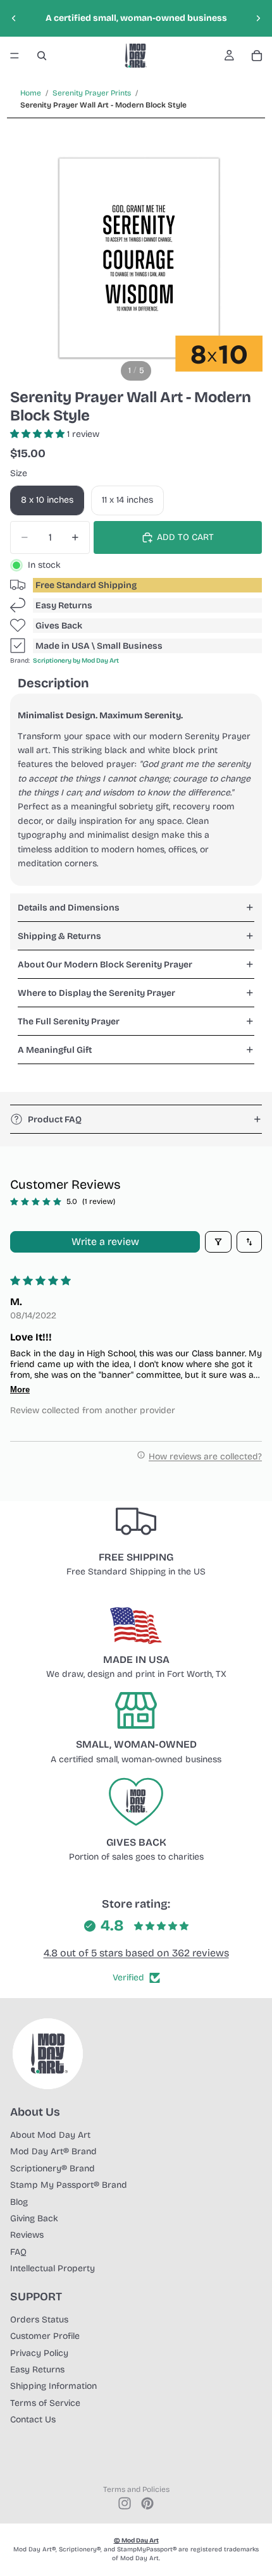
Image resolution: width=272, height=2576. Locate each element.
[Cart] (257, 56)
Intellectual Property (53, 2268)
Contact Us (33, 2420)
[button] (39, 434)
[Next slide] (258, 18)
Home (31, 93)
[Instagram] (125, 2503)
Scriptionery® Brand (53, 2168)
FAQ (18, 2252)
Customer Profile (45, 2336)
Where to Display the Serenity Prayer (96, 993)
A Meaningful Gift (55, 1050)
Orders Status (39, 2320)
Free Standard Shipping (86, 585)
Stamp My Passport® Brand (69, 2185)
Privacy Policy (39, 2353)
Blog (19, 2202)
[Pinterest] (147, 2503)
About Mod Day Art (50, 2135)
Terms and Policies (136, 2489)
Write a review (105, 1242)
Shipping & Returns (59, 936)
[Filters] (218, 1242)
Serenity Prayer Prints (92, 93)
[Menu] (15, 56)
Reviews (27, 2235)
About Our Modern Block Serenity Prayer (105, 965)
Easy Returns (64, 605)
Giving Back (34, 2218)
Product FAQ (55, 1119)
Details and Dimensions (69, 908)
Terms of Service (45, 2403)
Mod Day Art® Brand (53, 2151)
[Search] (42, 56)
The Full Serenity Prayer (69, 1021)
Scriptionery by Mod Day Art (76, 661)
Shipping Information (53, 2386)
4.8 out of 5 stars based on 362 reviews (136, 1953)
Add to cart (185, 537)
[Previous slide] (14, 18)
